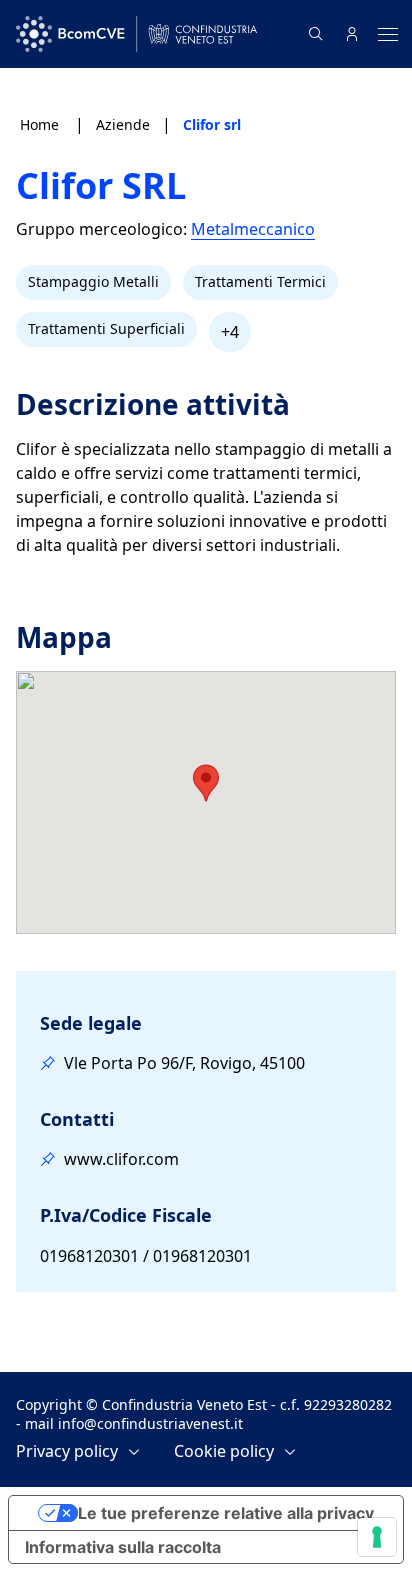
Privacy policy (67, 1451)
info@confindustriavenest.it (150, 1423)
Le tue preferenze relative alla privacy (226, 1513)
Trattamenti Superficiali (106, 328)
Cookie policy (224, 1451)
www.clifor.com (121, 1159)
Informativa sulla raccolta (123, 1547)
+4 (230, 332)
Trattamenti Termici (260, 281)
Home (41, 124)
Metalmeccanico (253, 229)
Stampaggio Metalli (93, 281)
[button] (206, 783)
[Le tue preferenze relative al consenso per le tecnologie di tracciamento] (377, 1537)
